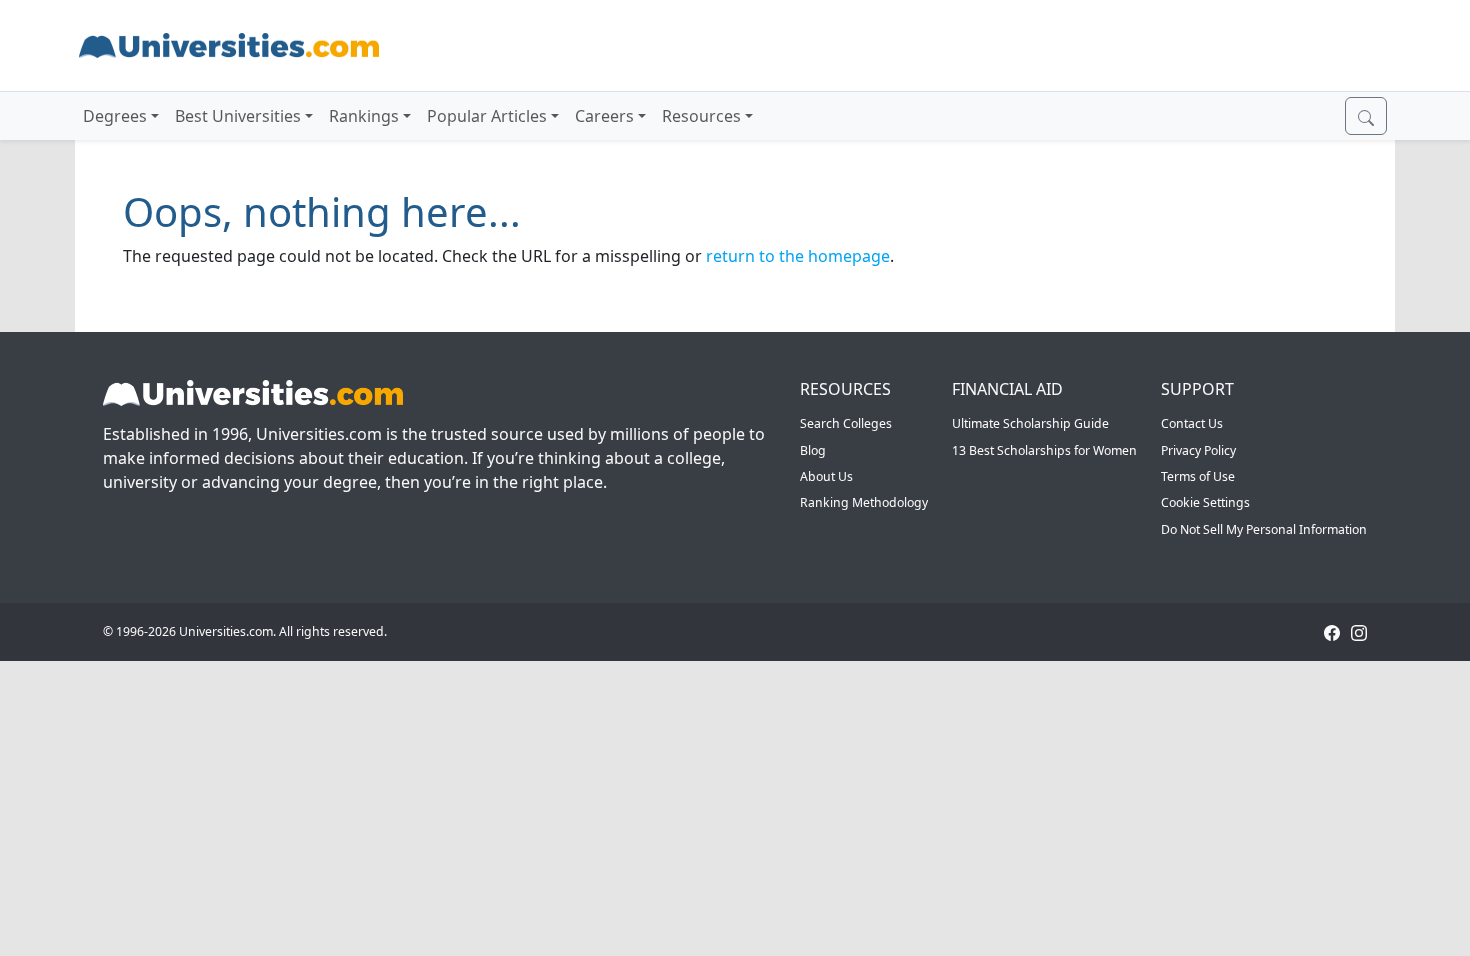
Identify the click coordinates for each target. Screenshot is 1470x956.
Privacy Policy (1198, 450)
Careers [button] (604, 116)
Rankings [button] (364, 116)
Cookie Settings (1205, 502)
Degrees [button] (115, 116)
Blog (813, 450)
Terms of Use (1198, 476)
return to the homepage (798, 256)
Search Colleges (846, 423)
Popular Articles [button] (487, 116)
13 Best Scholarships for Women (1044, 450)
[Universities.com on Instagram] (1359, 631)
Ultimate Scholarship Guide (1030, 423)
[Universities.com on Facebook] (1332, 631)
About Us (826, 476)
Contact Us (1192, 423)
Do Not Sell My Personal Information (1264, 529)
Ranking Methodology (864, 502)
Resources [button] (701, 116)
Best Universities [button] (238, 116)
